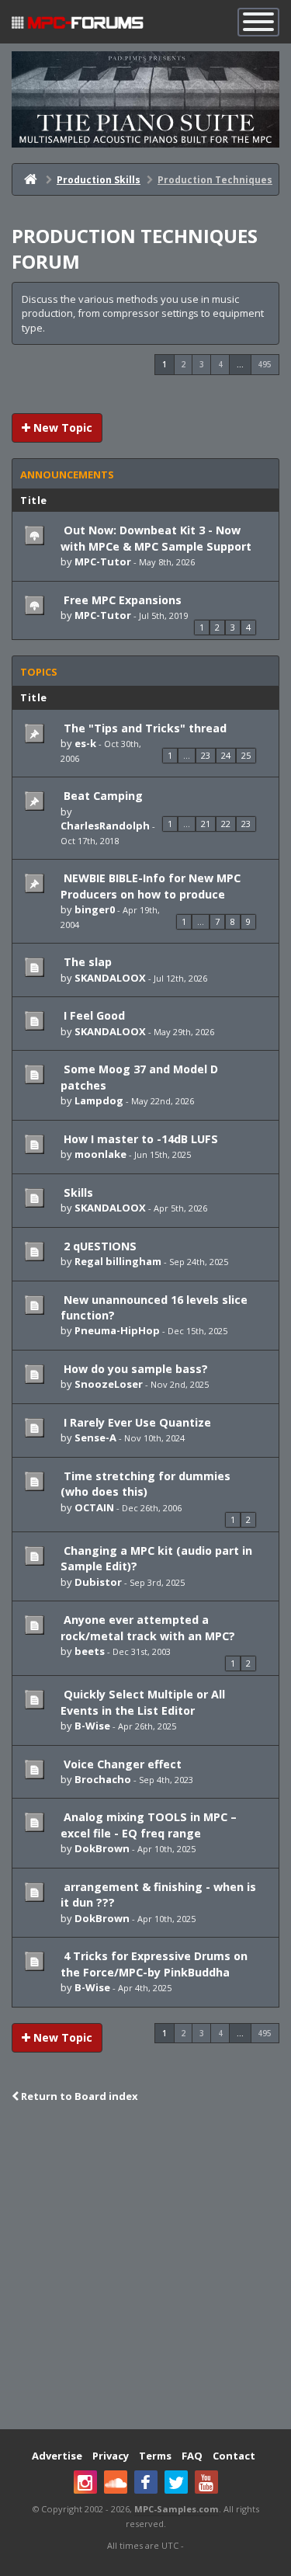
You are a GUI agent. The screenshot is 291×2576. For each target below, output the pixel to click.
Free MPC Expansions (121, 600)
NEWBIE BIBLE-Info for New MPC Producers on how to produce (151, 886)
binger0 (95, 909)
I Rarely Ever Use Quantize (136, 1422)
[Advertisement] (145, 2268)
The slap (86, 962)
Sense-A (95, 1437)
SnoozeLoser (109, 1384)
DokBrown (102, 1848)
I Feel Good (93, 1015)
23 (206, 755)
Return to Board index (78, 2096)
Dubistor (98, 1582)
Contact (234, 2456)
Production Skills (99, 180)
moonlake (100, 1154)
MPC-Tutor (103, 561)
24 (226, 755)
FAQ (192, 2456)
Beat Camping (102, 796)
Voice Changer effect (121, 1764)
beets (90, 1651)
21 (206, 824)
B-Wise (92, 1726)
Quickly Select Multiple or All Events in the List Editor (143, 1702)
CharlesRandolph (105, 826)
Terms (155, 2456)
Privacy (111, 2456)
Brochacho (103, 1779)
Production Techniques (215, 180)
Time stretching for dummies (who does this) (145, 1484)
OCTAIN (94, 1507)
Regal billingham (118, 1261)
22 (226, 824)
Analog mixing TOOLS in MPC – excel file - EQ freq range (149, 1825)
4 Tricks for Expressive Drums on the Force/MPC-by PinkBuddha (154, 1964)
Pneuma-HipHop (117, 1330)
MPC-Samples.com (177, 2509)
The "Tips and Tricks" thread (144, 728)
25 (246, 755)
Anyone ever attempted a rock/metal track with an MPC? (148, 1627)
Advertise (57, 2456)
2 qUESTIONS (99, 1246)
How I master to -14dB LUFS (139, 1139)
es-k (85, 743)
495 (265, 364)
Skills (77, 1192)
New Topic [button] (61, 428)
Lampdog (99, 1100)
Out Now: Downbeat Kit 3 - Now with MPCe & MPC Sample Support (156, 538)
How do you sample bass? (134, 1369)
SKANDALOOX (110, 978)
